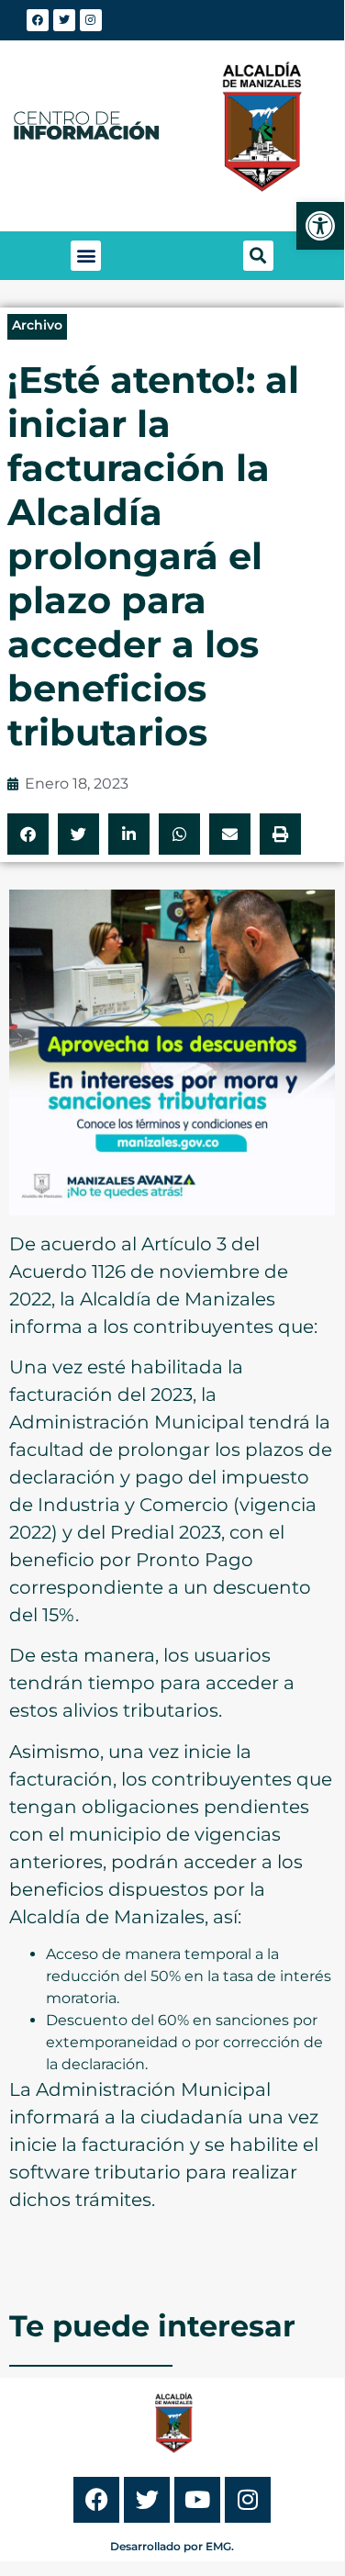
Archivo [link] (37, 325)
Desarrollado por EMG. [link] (172, 2546)
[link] (320, 226)
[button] (86, 256)
